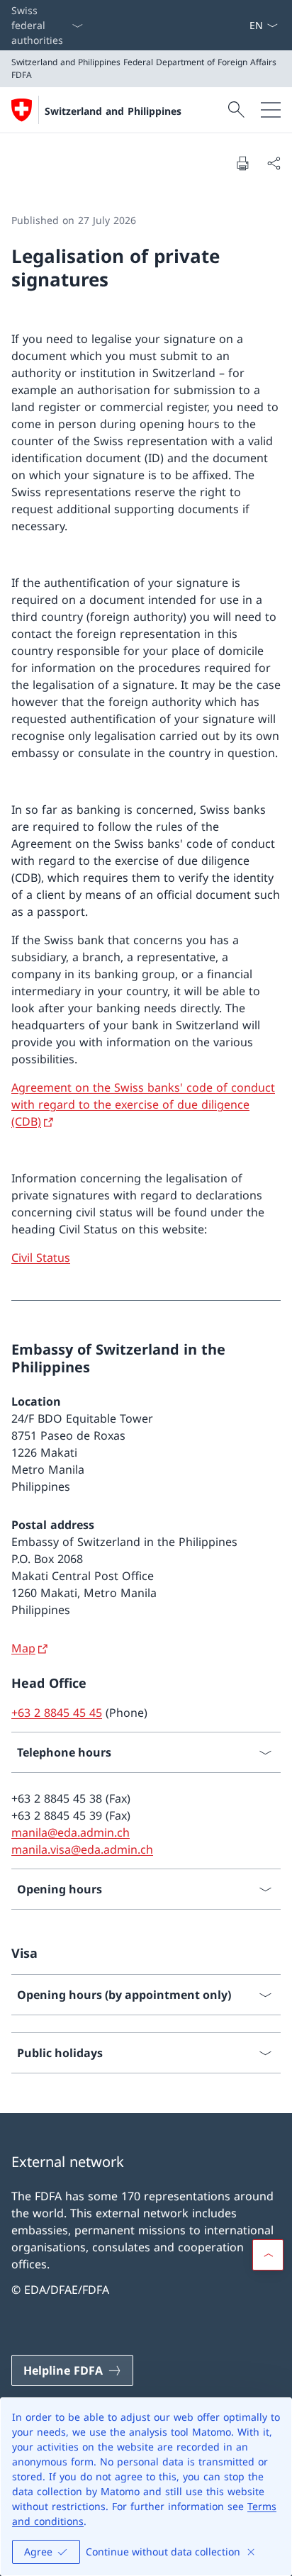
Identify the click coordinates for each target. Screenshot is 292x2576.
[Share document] (274, 163)
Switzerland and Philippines (113, 111)
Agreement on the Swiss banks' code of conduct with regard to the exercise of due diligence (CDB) (143, 1104)
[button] (268, 2255)
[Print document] (242, 163)
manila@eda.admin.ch (71, 1832)
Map (23, 1648)
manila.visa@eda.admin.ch (82, 1849)
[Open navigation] (271, 110)
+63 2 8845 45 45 (57, 1713)
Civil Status (41, 1258)
